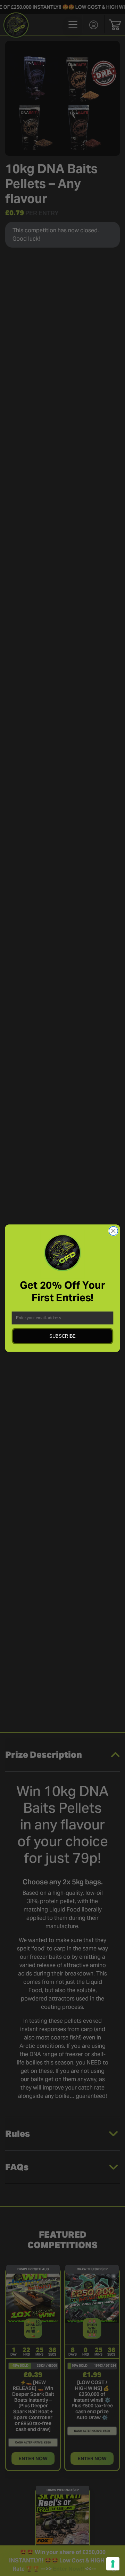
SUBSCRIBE (62, 1336)
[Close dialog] (114, 1231)
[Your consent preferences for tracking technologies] (113, 2564)
